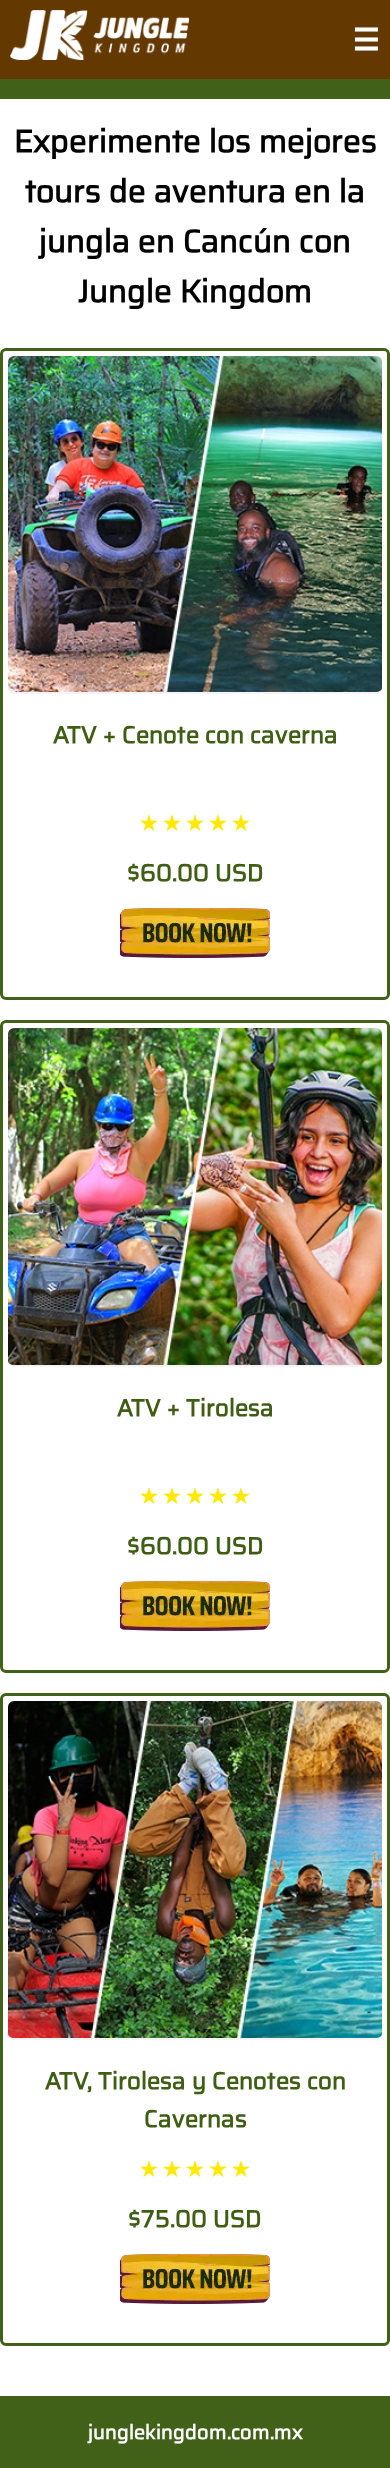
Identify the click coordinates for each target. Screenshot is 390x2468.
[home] (99, 39)
